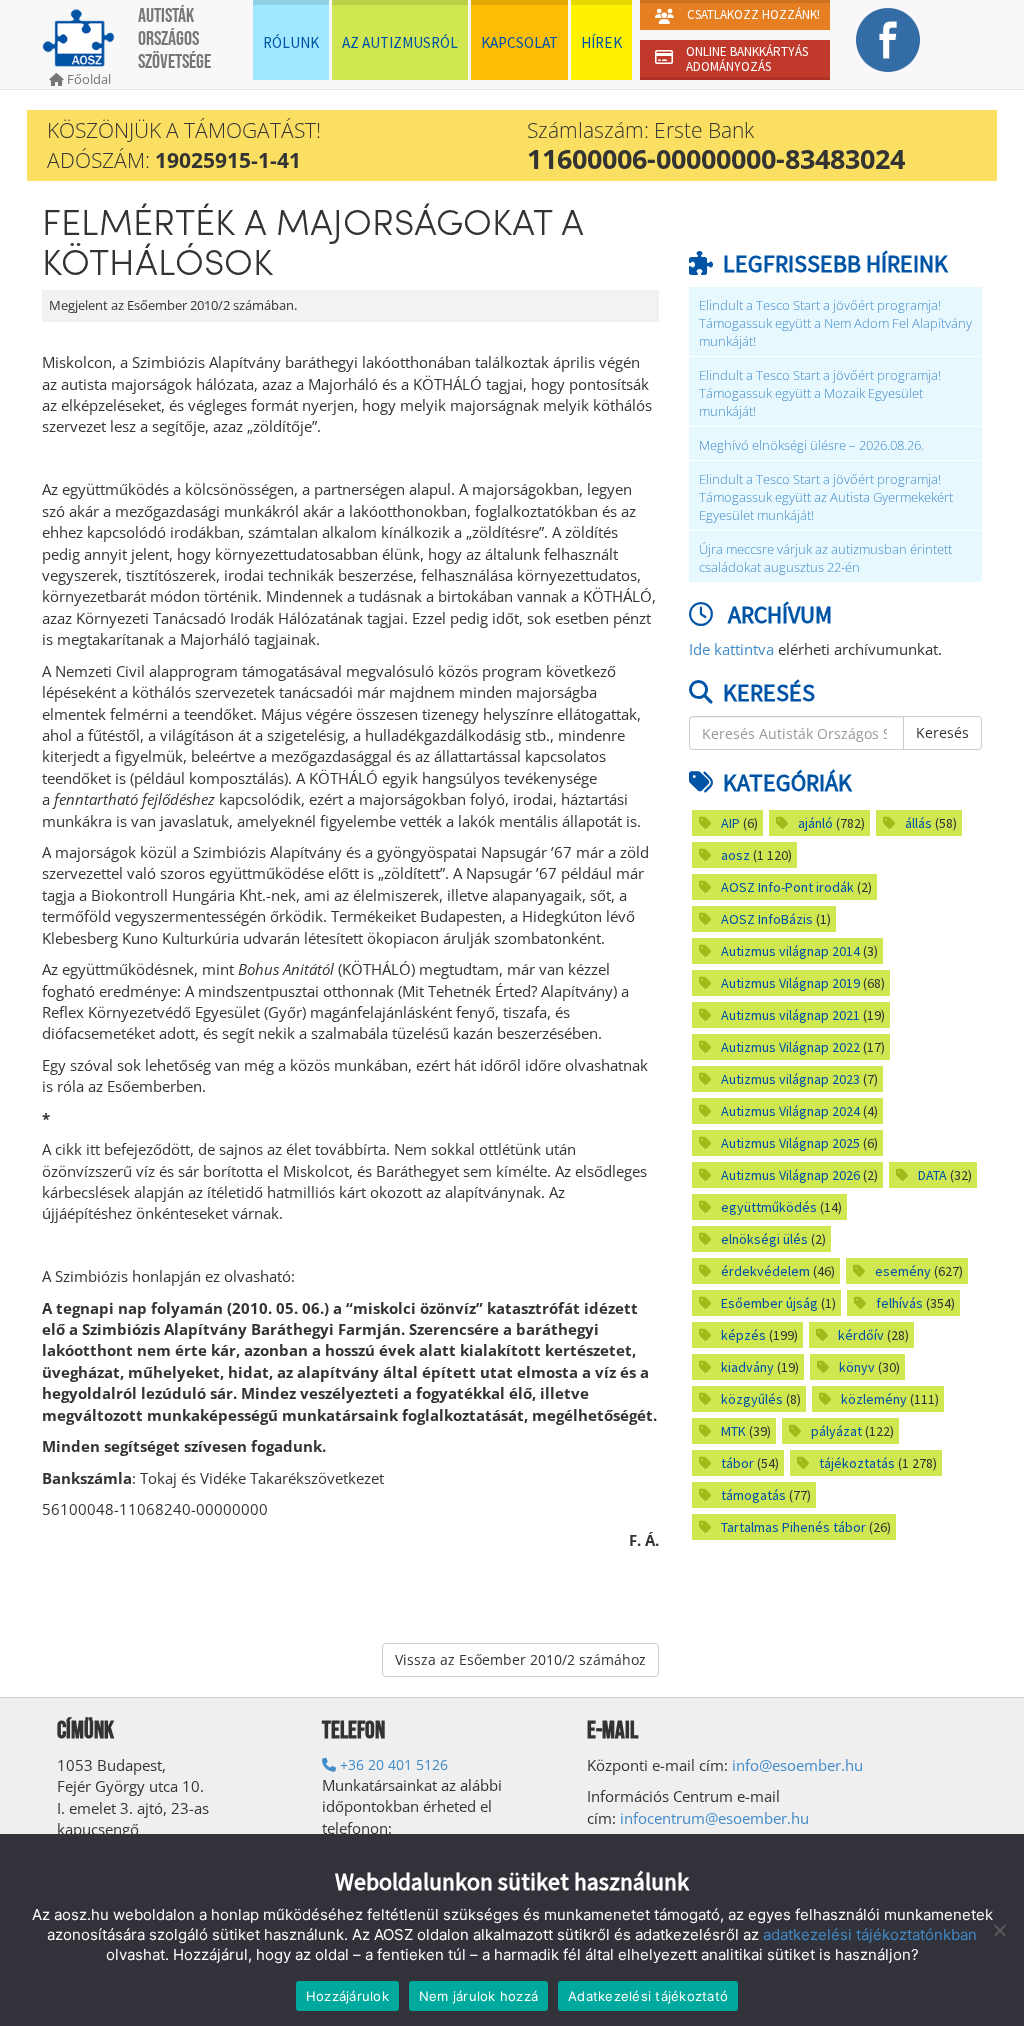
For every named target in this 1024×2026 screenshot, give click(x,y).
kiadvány (747, 1367)
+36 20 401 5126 (392, 1764)
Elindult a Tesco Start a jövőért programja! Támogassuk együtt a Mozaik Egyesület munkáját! (820, 393)
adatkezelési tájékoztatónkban (870, 1934)
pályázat (836, 1431)
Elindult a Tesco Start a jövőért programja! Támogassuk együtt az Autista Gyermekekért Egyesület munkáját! (826, 497)
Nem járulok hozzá (478, 1996)
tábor (737, 1463)
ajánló (815, 823)
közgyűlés (752, 1399)
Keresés (942, 732)
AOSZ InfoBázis (767, 919)
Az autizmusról (400, 42)
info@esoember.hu (797, 1765)
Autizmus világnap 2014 (790, 951)
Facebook (888, 40)
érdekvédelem (765, 1271)
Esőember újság (769, 1303)
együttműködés (769, 1207)
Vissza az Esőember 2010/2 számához (520, 1659)
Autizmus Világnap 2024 (790, 1111)
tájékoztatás (857, 1463)
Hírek (601, 42)
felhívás (899, 1303)
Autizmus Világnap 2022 (790, 1047)
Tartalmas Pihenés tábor (793, 1527)
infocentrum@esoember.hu (714, 1818)
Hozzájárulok (347, 1996)
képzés (743, 1335)
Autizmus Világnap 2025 (790, 1143)
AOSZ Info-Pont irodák (787, 887)
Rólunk (291, 42)
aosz (735, 855)
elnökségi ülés (764, 1239)
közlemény (874, 1399)
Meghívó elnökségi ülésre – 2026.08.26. (811, 445)
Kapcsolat (519, 42)
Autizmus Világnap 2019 (790, 983)
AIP (730, 823)
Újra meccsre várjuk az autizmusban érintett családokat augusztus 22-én (825, 558)
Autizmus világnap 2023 (790, 1079)
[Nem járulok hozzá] (999, 1930)
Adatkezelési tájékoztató (648, 1996)
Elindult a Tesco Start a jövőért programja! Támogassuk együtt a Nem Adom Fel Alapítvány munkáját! (835, 323)
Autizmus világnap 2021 (790, 1015)
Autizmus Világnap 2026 (790, 1175)
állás (918, 823)
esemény (903, 1271)
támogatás (753, 1495)
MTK (733, 1431)
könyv (857, 1367)
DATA (932, 1175)
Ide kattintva (731, 649)
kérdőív (861, 1335)
